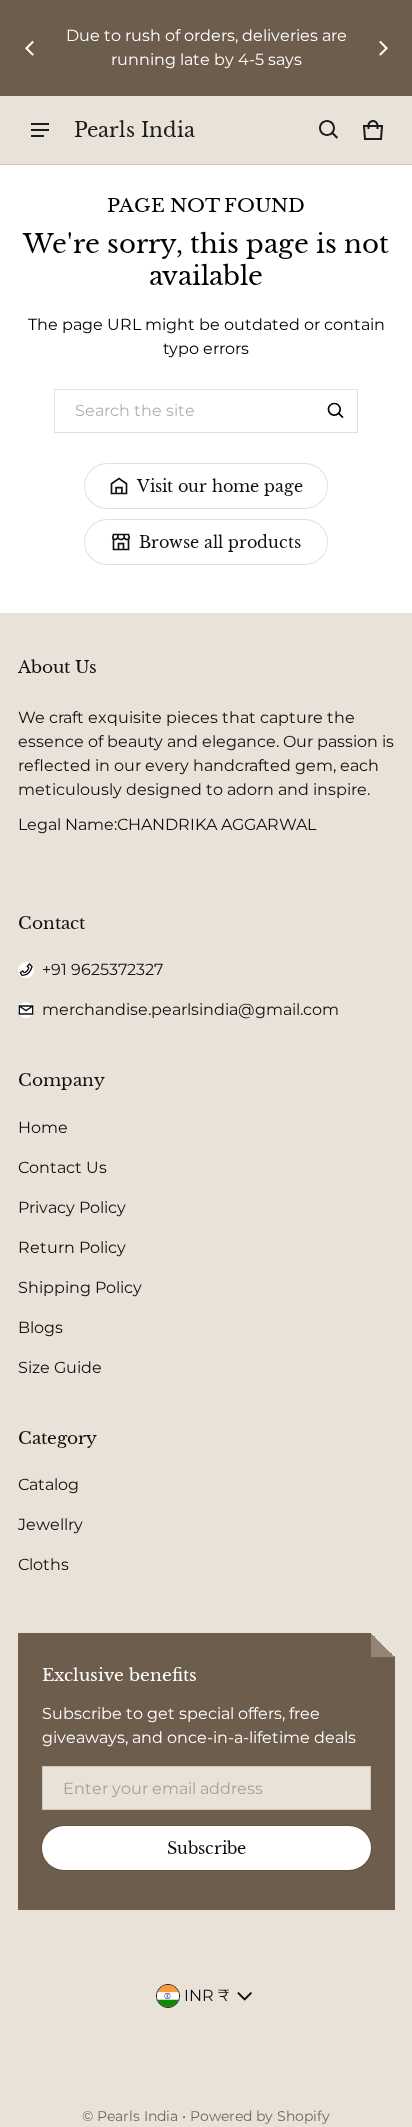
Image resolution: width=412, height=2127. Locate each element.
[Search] (336, 411)
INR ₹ (206, 1995)
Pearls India (137, 2116)
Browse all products (220, 542)
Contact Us (62, 1167)
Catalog (48, 1484)
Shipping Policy (80, 1287)
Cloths (43, 1564)
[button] (329, 130)
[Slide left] (30, 48)
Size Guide (60, 1367)
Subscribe (206, 1848)
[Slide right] (383, 48)
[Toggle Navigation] (40, 130)
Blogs (40, 1327)
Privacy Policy (72, 1207)
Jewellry (50, 1524)
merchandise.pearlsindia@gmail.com (190, 1009)
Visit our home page (220, 486)
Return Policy (72, 1247)
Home (43, 1127)
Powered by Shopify (260, 2116)
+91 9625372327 (102, 969)
